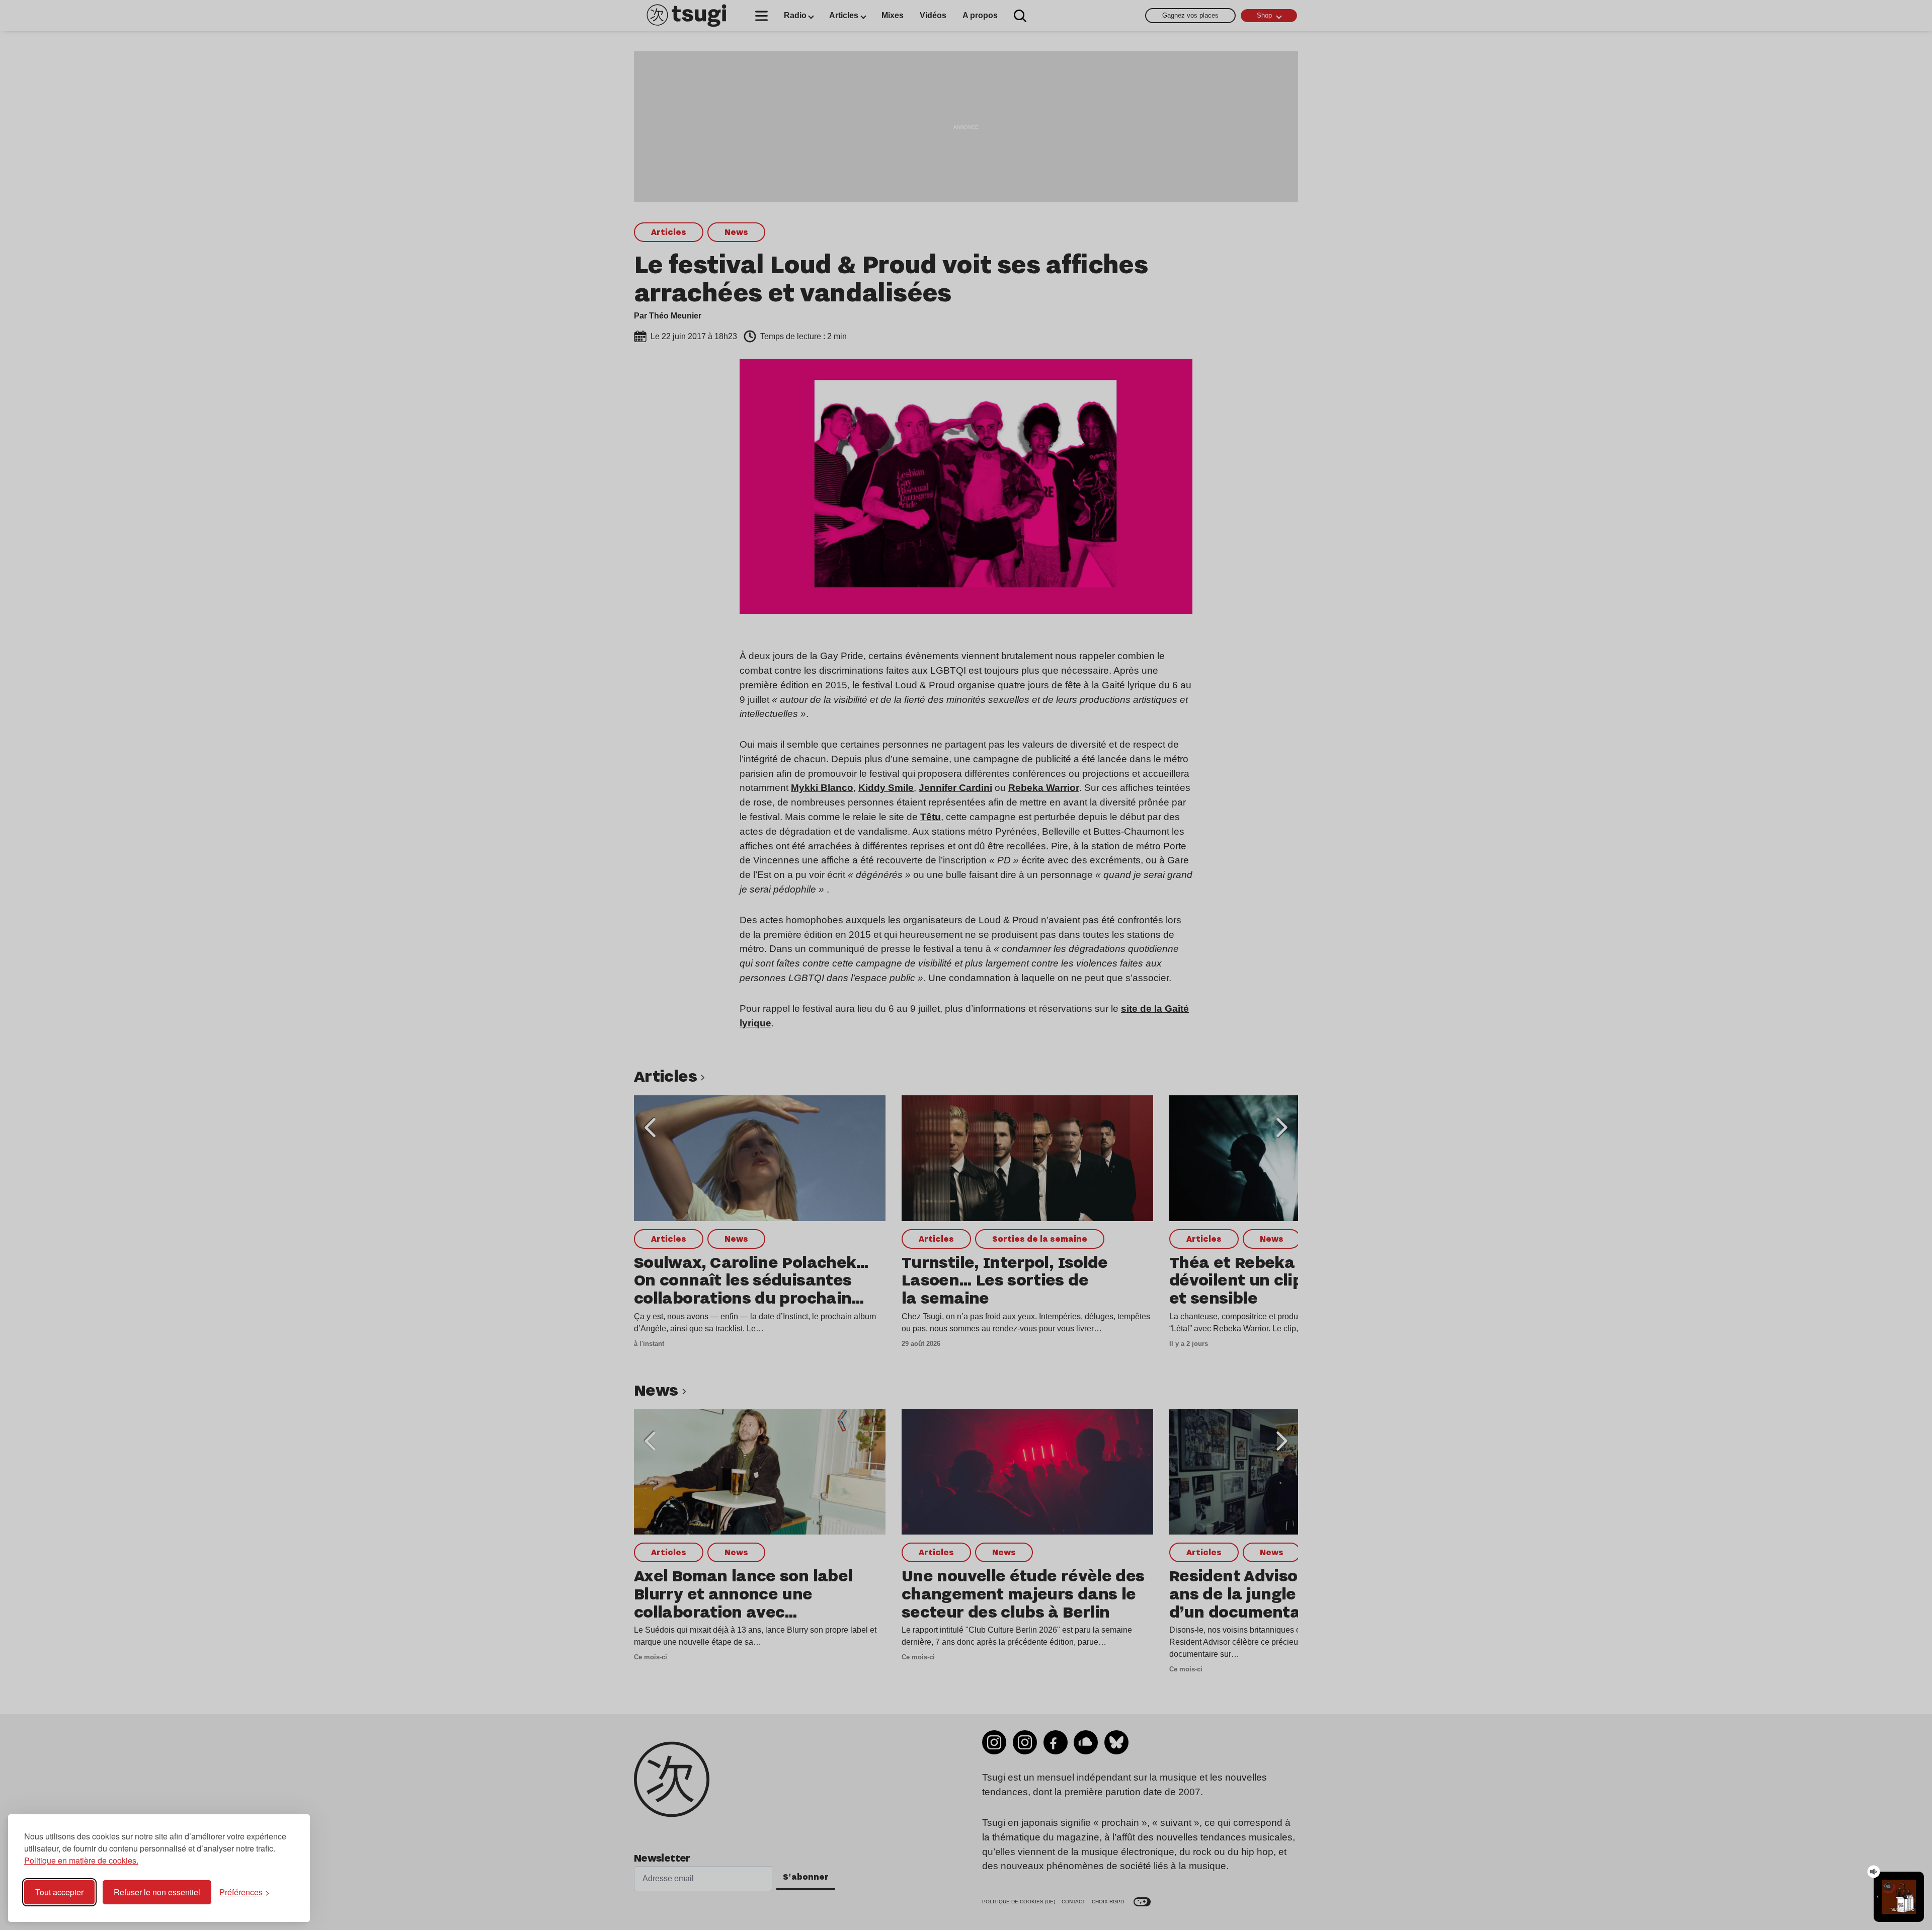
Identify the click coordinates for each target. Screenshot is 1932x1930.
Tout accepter (59, 1892)
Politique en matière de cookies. (81, 1860)
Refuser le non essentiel (157, 1892)
